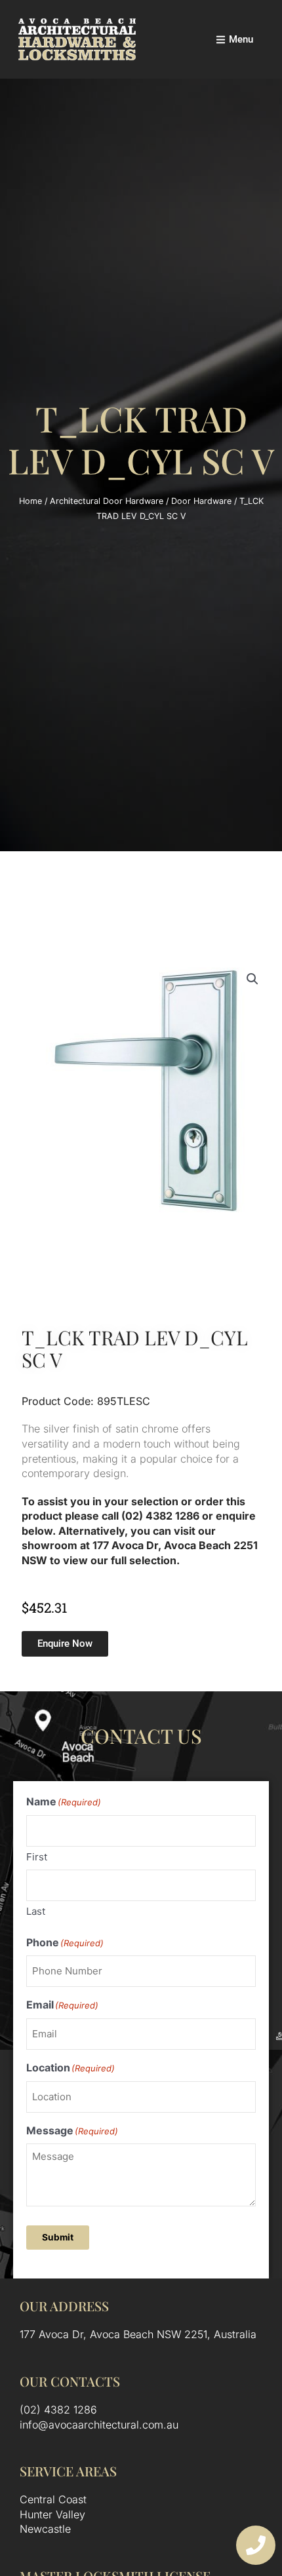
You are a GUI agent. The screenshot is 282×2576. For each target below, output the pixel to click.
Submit (58, 2237)
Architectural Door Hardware (107, 501)
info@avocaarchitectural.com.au (99, 2425)
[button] (252, 979)
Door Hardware (201, 501)
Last (36, 1911)
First (37, 1857)
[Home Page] (77, 39)
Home (30, 501)
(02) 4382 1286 (58, 2410)
